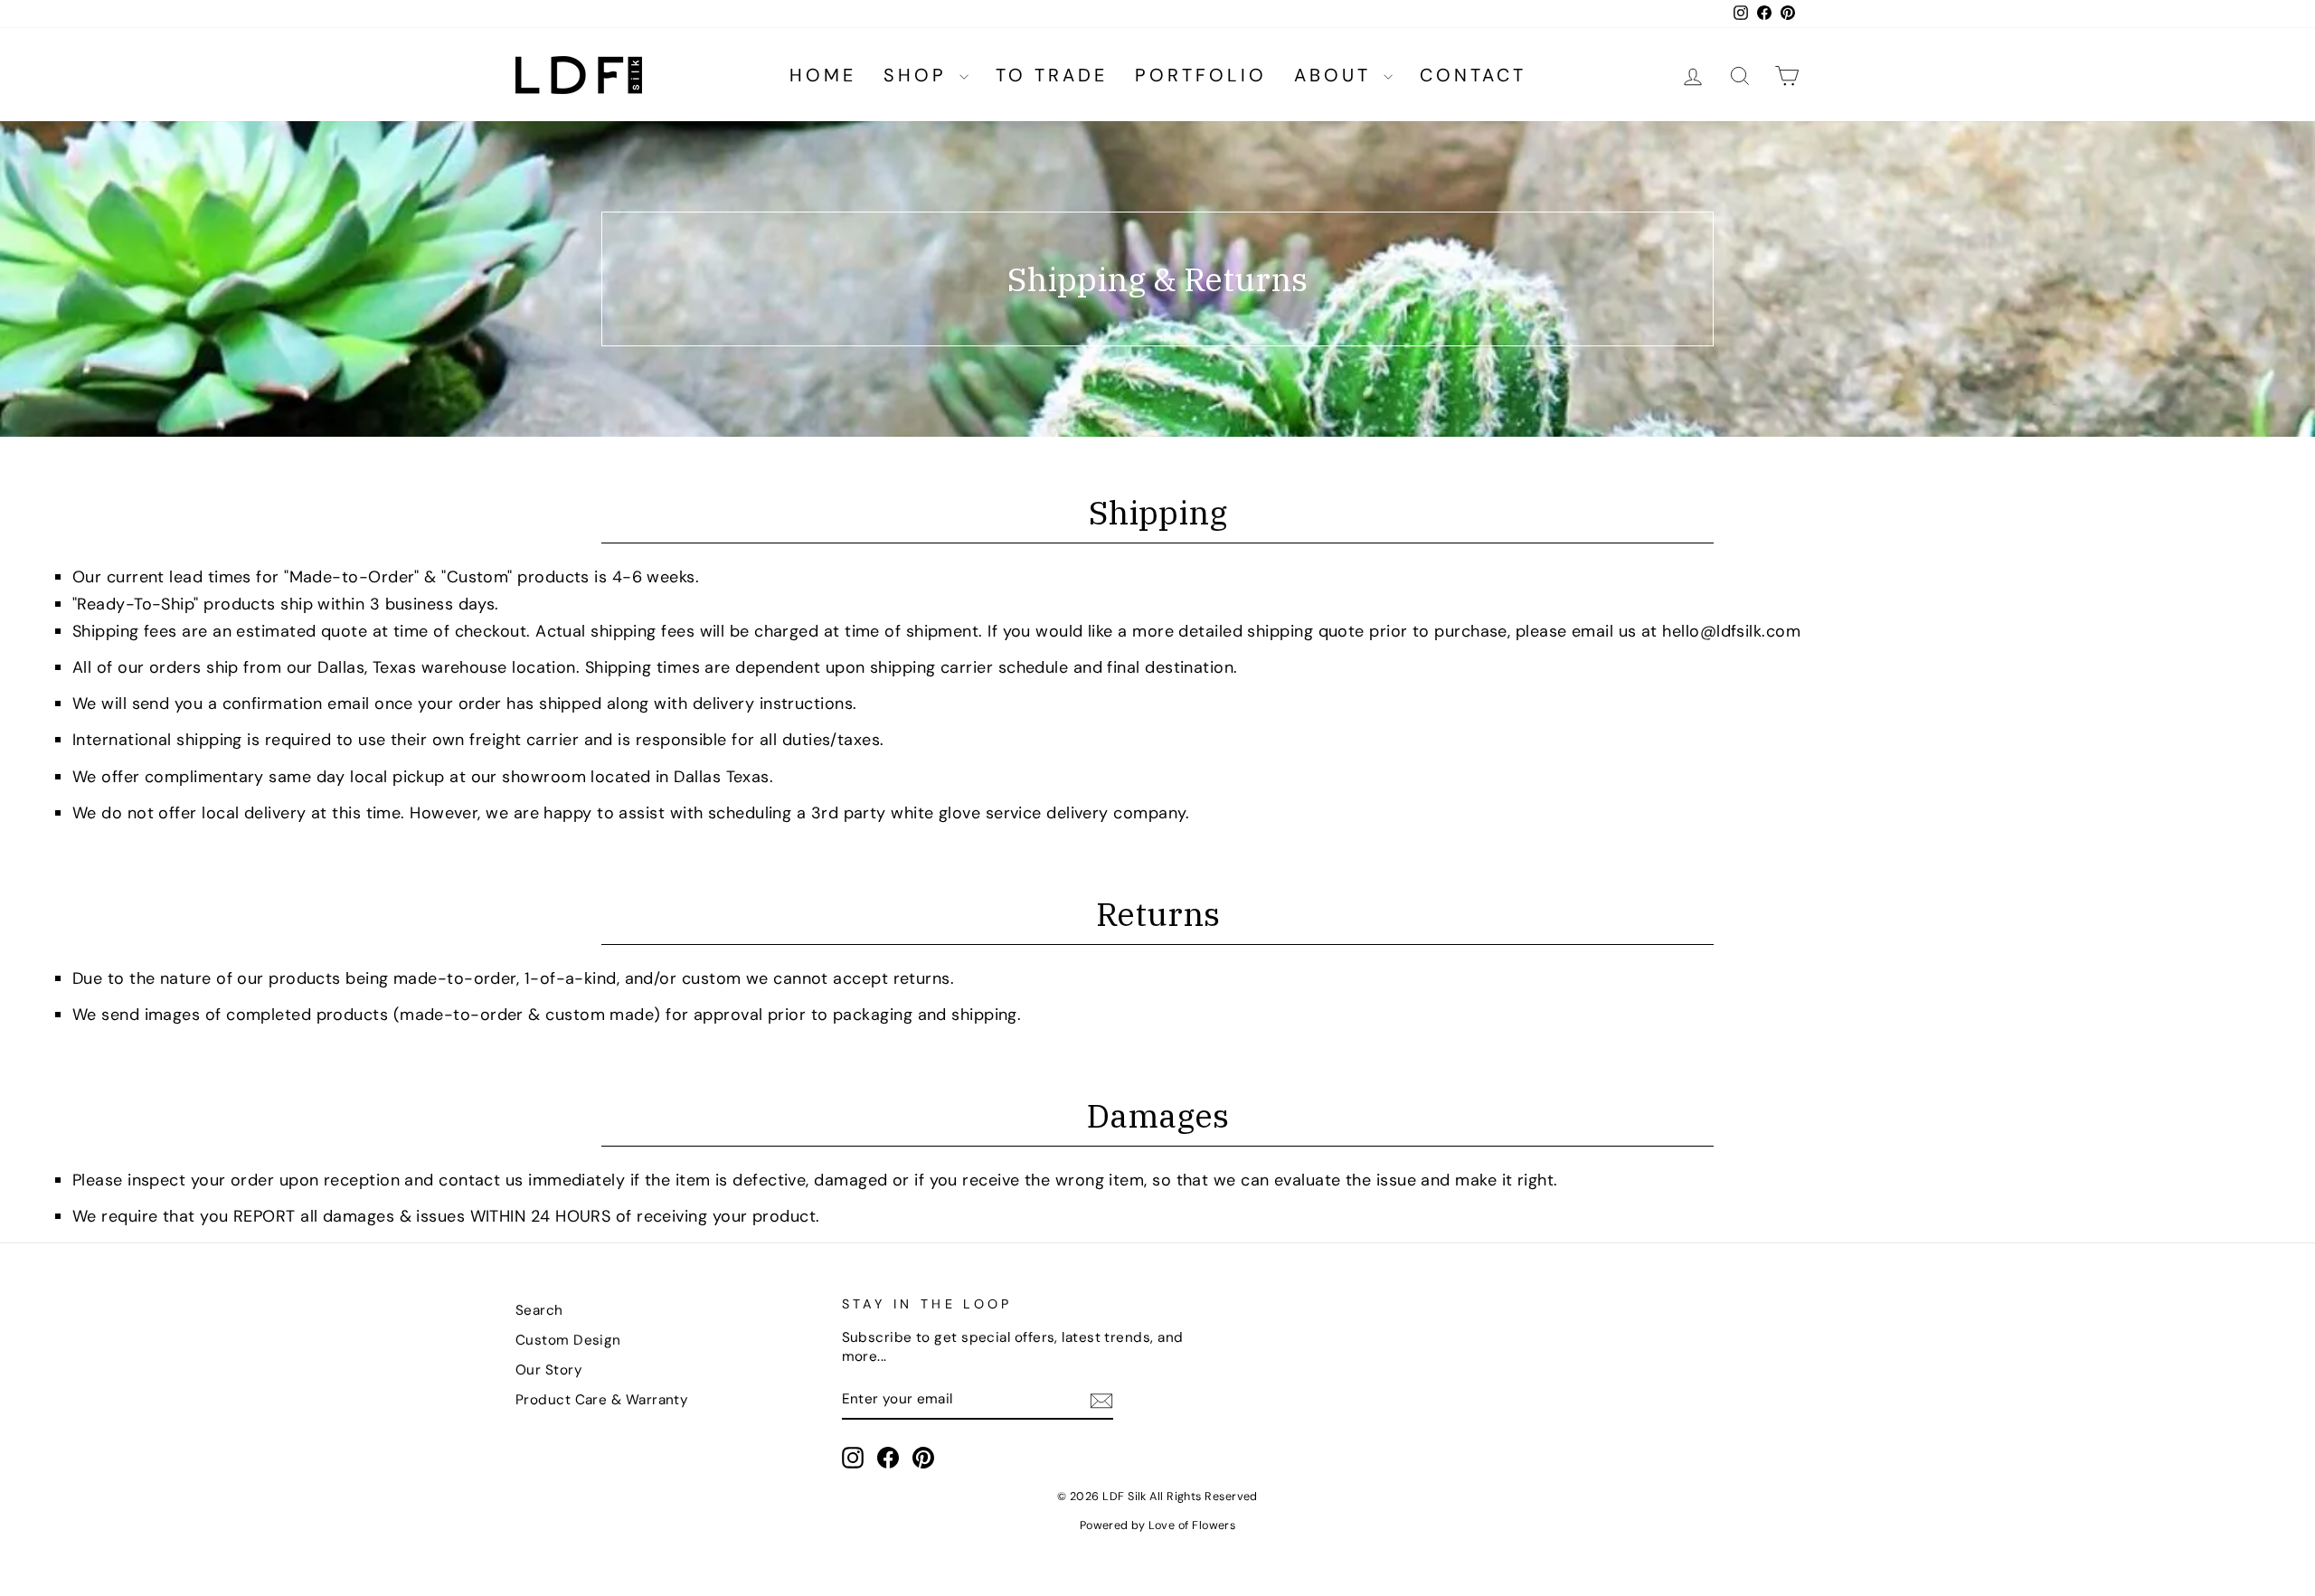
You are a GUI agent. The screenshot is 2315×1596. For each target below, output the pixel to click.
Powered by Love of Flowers (1158, 1525)
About (1337, 75)
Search (539, 1310)
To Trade (1052, 75)
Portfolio (1201, 75)
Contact (1473, 75)
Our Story (549, 1370)
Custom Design (568, 1340)
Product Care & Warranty (602, 1400)
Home (823, 75)
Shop (919, 75)
